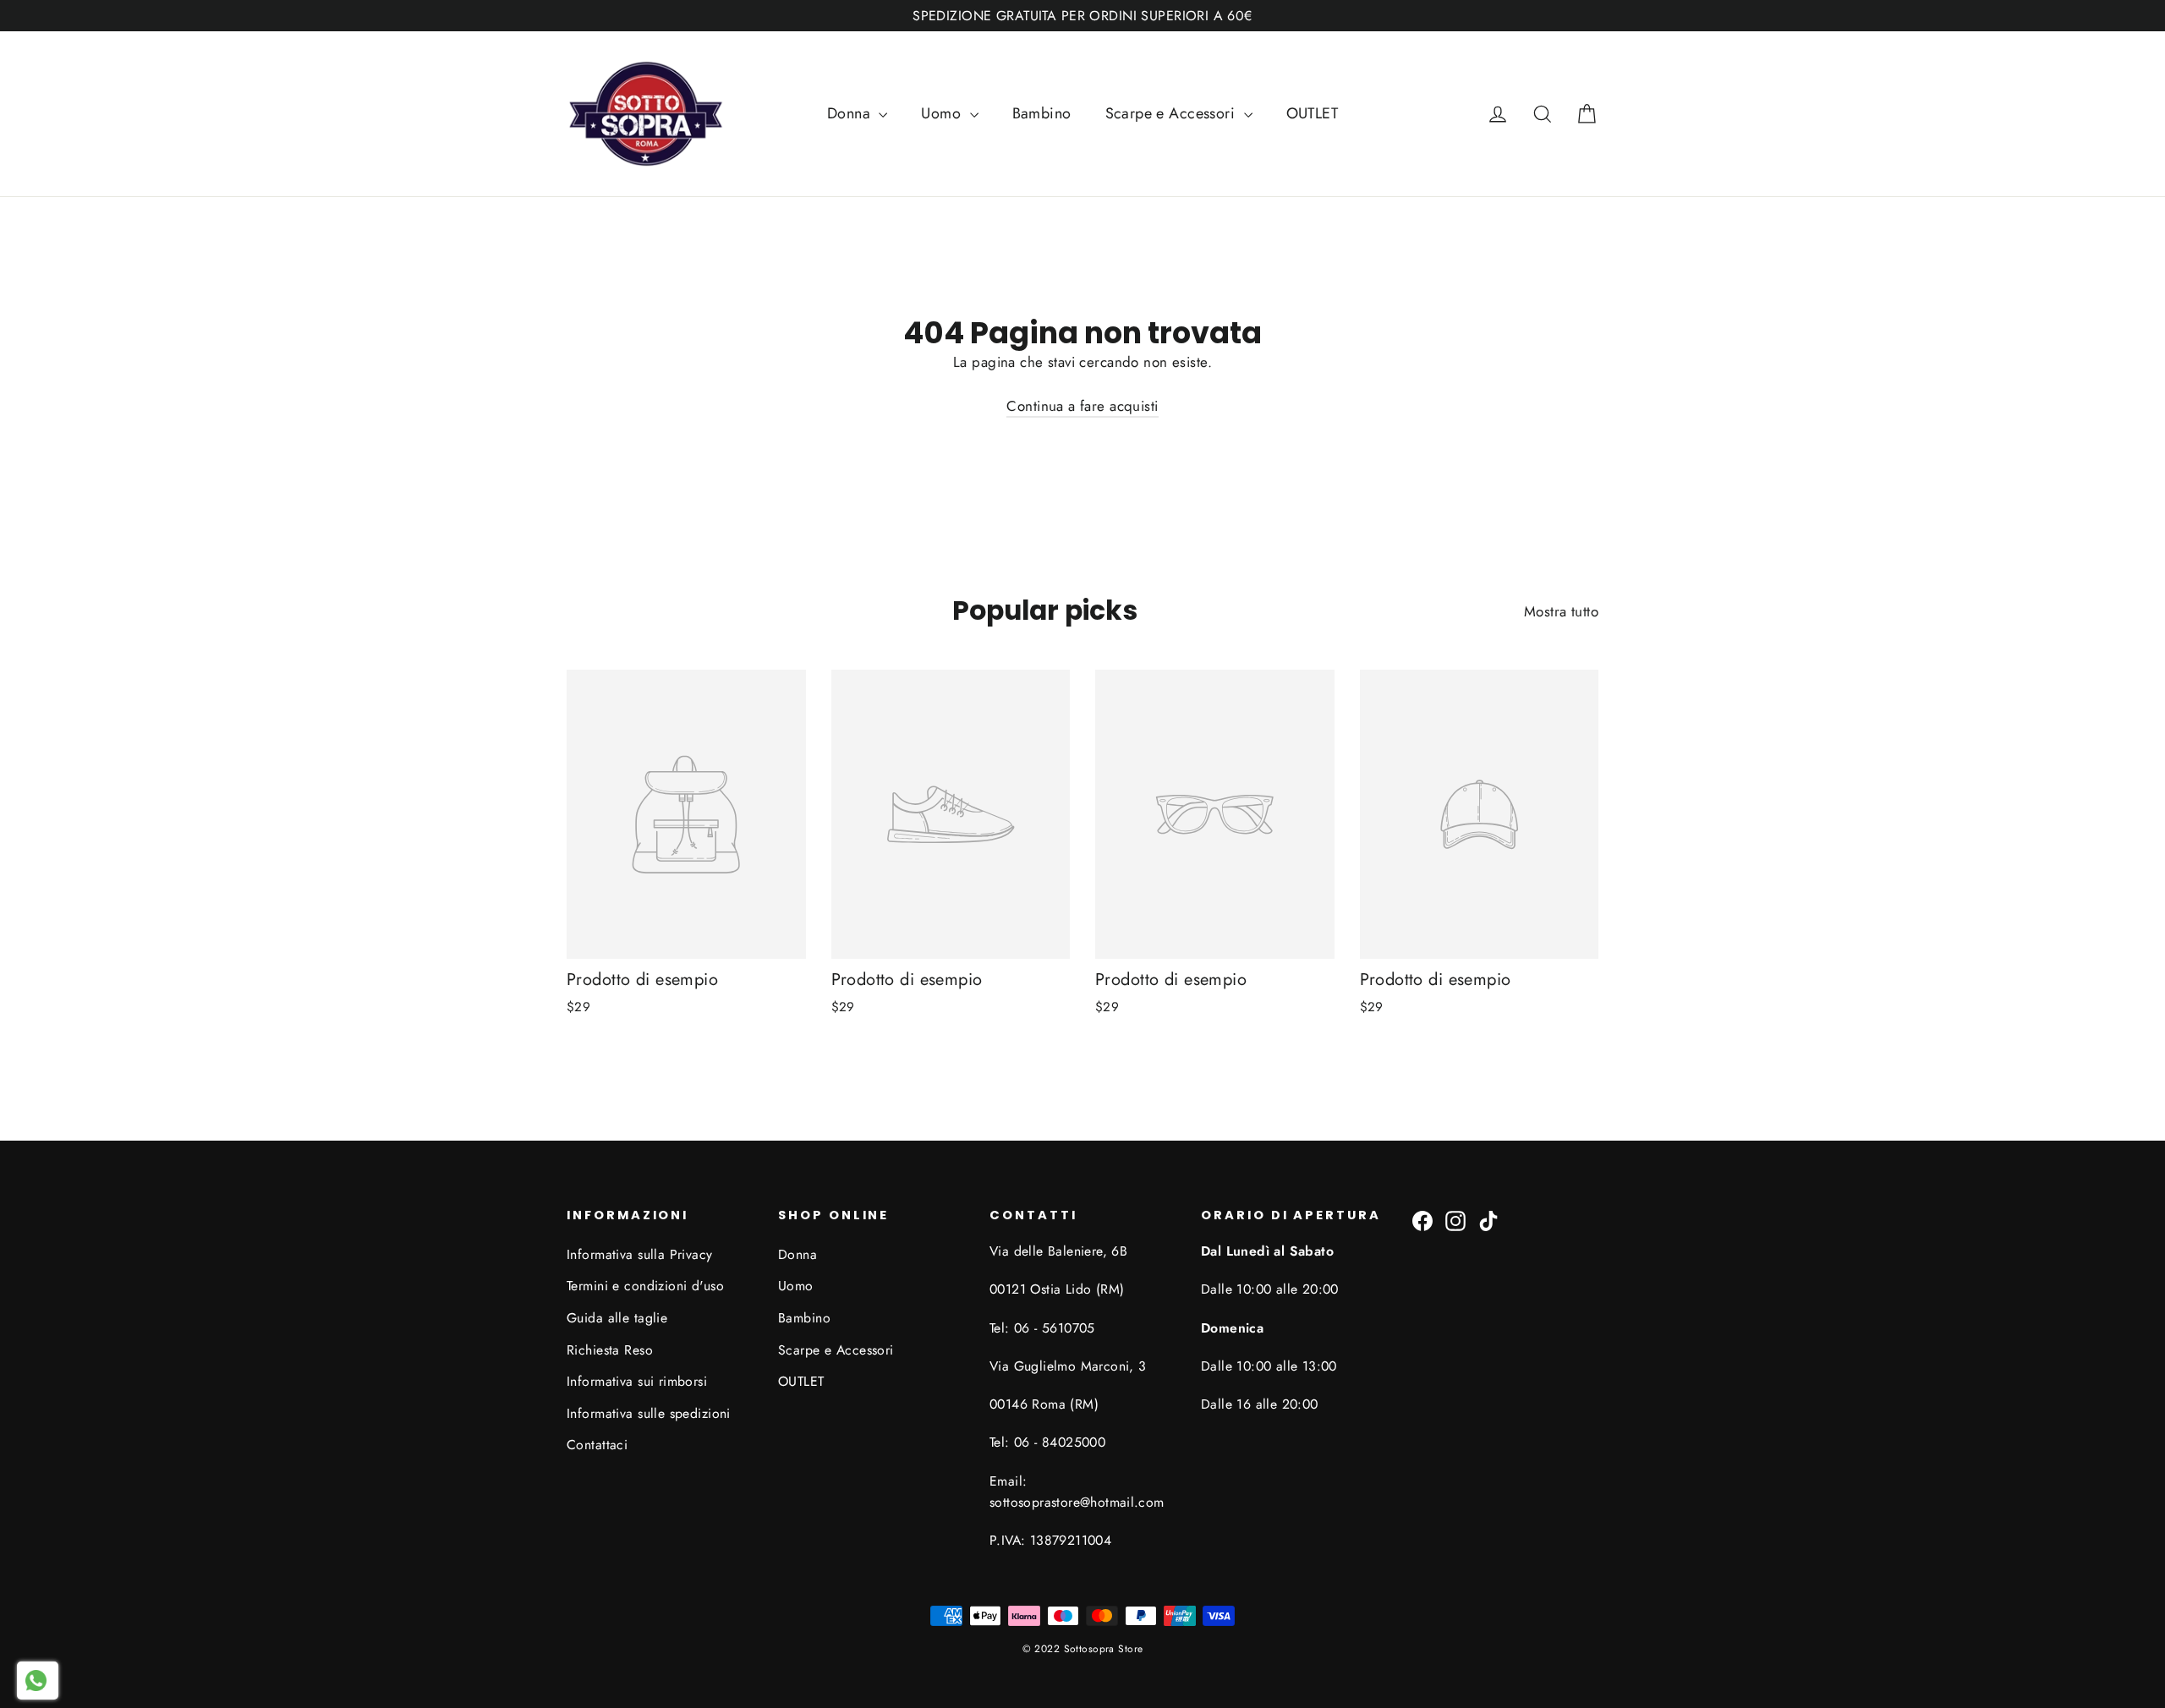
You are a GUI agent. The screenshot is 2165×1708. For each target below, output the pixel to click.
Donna (851, 113)
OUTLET (1313, 113)
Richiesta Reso (610, 1350)
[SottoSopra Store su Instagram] (1455, 1220)
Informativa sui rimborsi (637, 1381)
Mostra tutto (1561, 611)
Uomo (943, 113)
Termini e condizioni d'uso (645, 1286)
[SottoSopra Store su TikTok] (1488, 1220)
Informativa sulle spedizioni (649, 1413)
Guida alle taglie (617, 1318)
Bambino (1042, 113)
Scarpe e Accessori (1173, 113)
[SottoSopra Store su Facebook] (1422, 1220)
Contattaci (597, 1445)
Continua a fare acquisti (1082, 406)
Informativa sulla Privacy (640, 1254)
